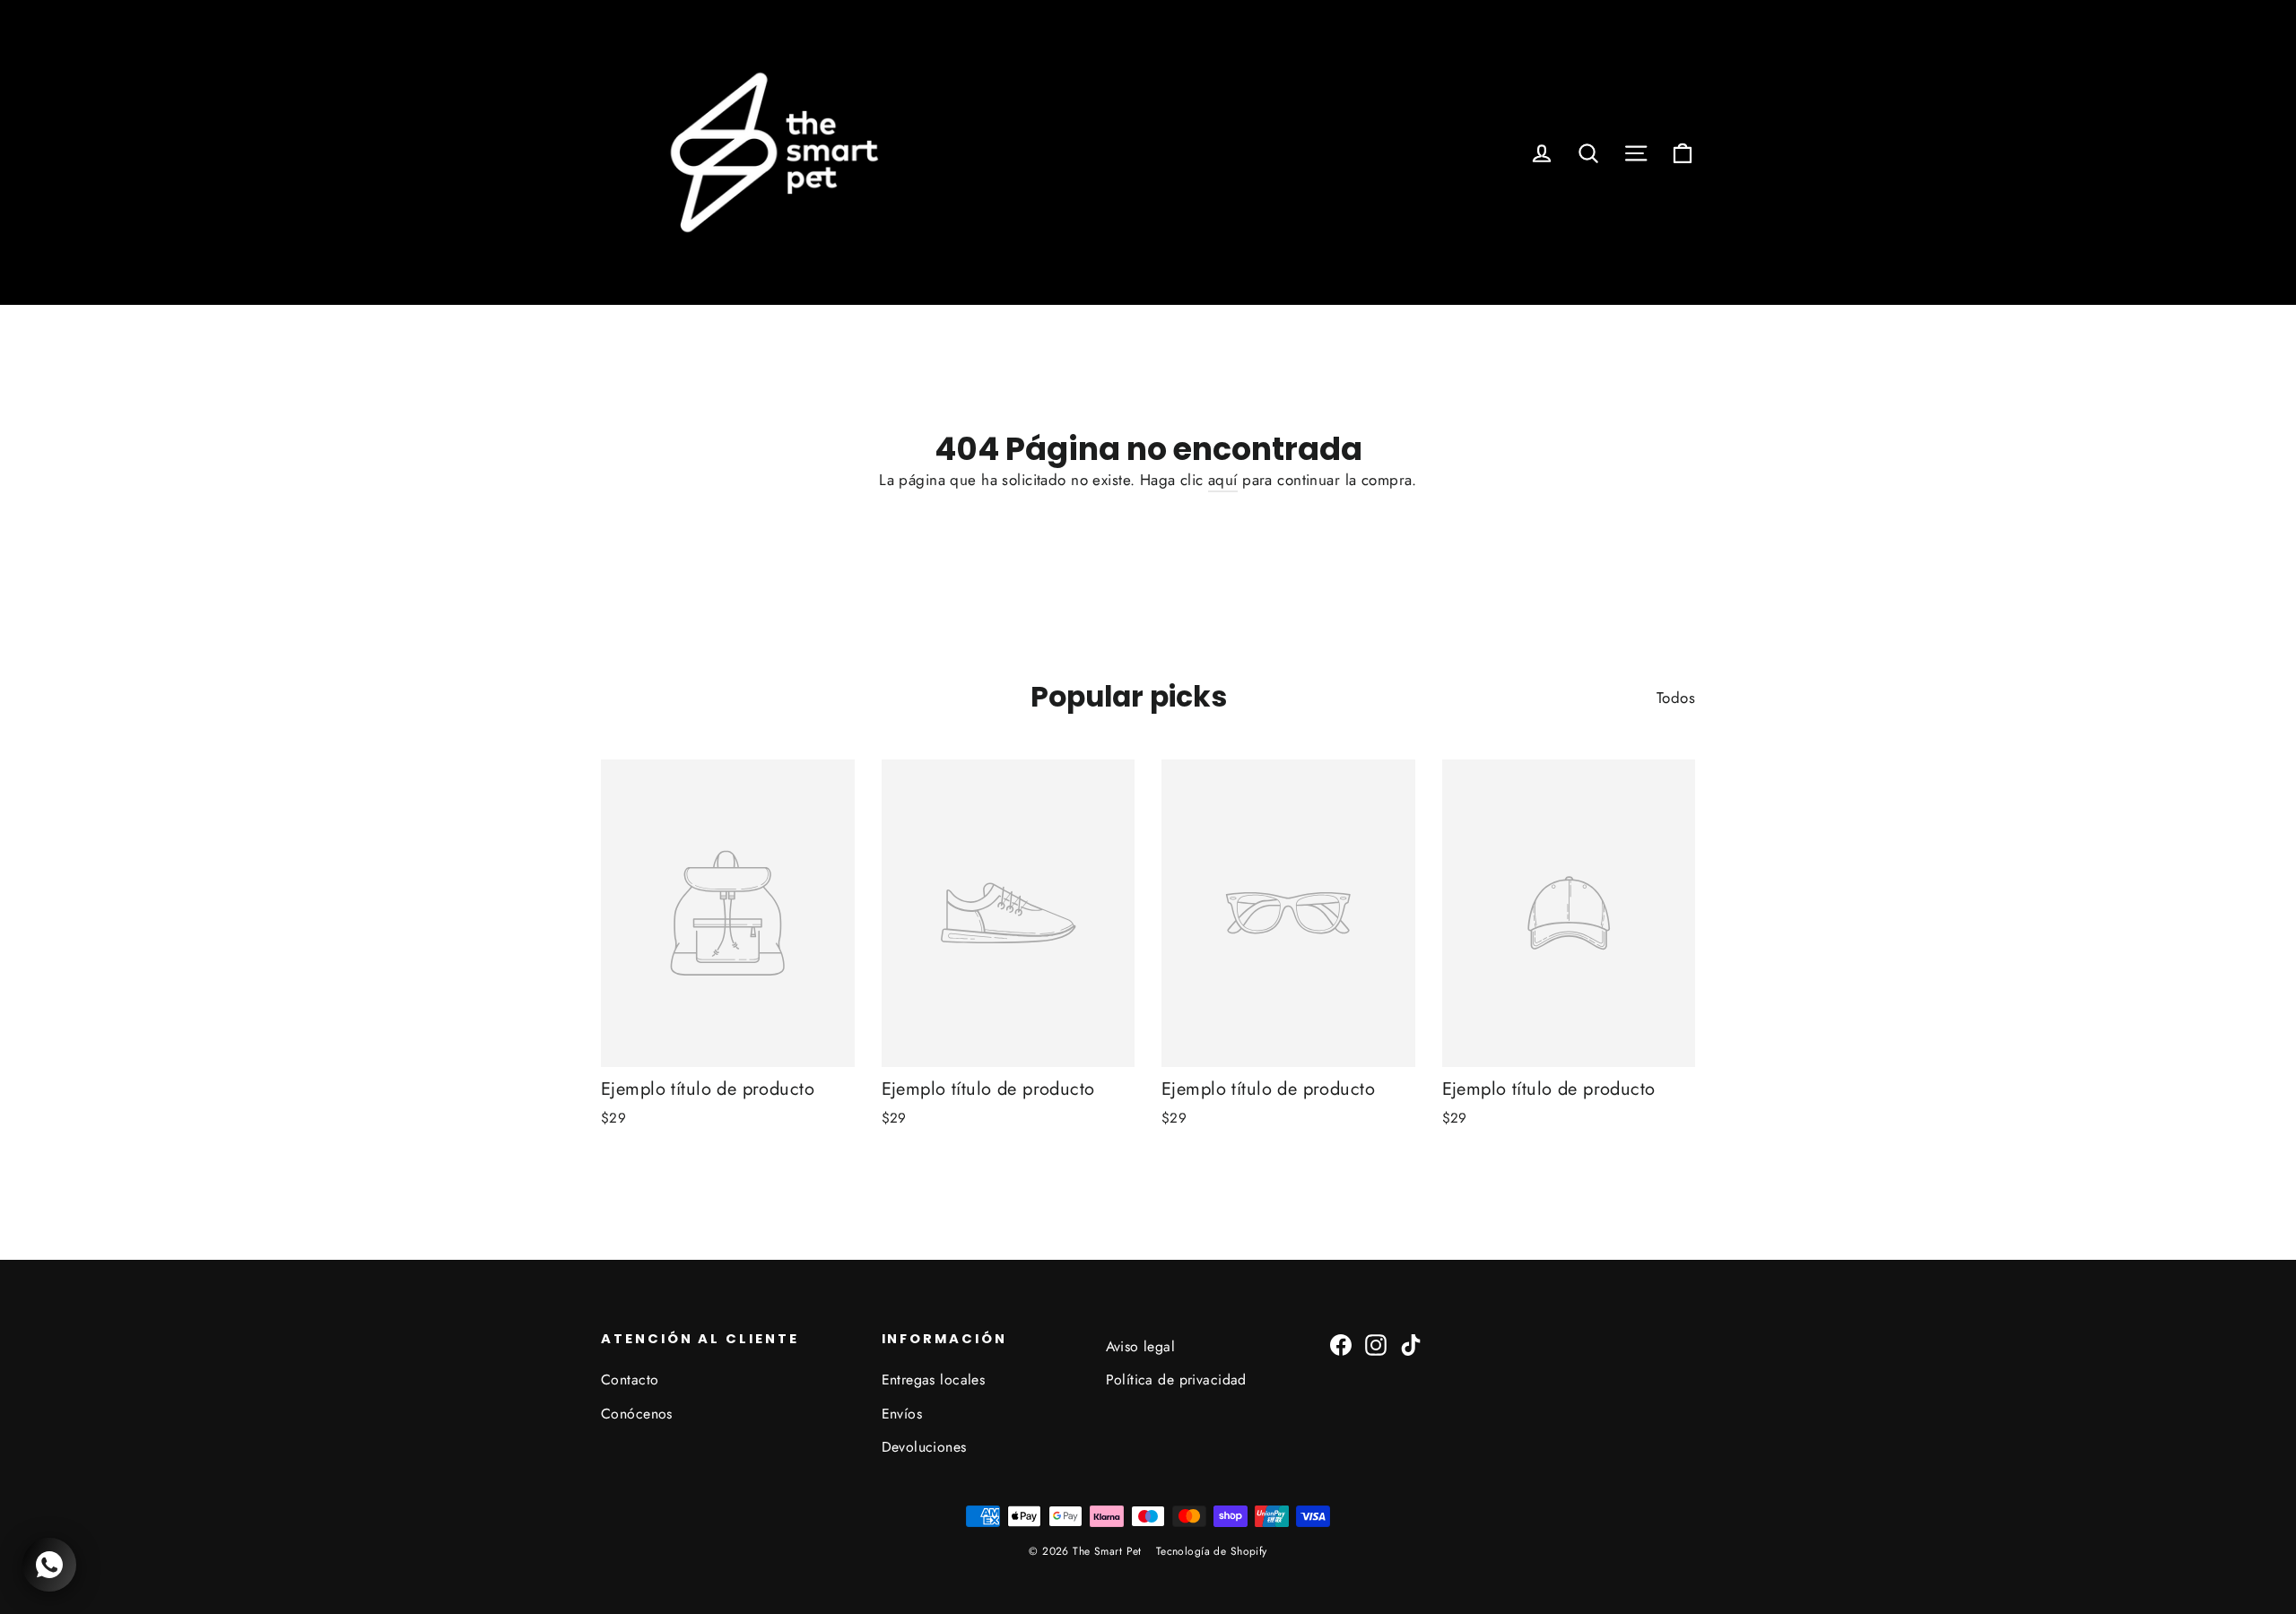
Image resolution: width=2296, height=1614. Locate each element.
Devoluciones (924, 1447)
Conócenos (637, 1414)
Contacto (630, 1380)
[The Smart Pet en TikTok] (1411, 1344)
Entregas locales (934, 1380)
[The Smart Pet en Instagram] (1376, 1344)
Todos (1676, 698)
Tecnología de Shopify (1212, 1551)
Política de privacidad (1176, 1380)
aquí (1223, 480)
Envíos (902, 1414)
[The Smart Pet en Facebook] (1341, 1344)
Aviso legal (1141, 1346)
